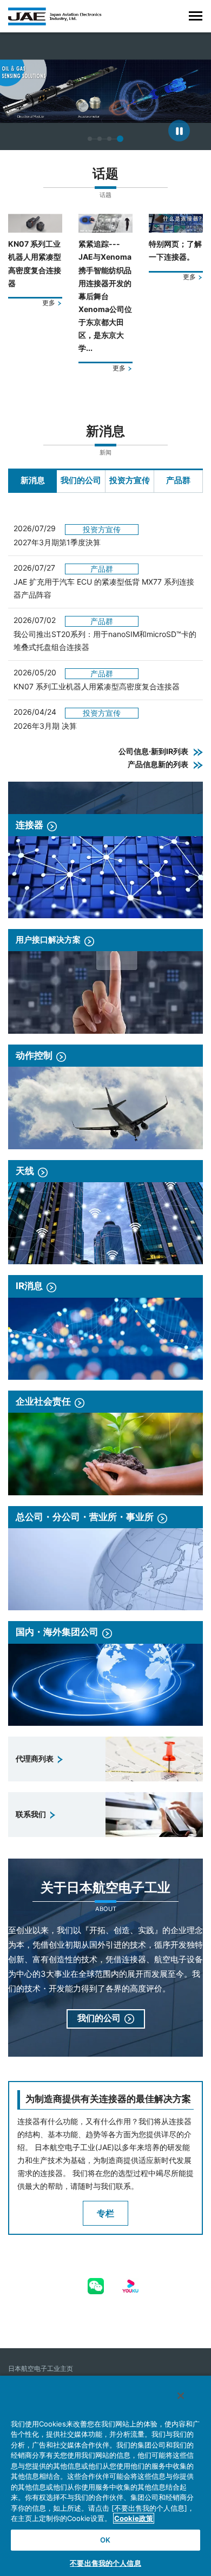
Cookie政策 (134, 2518)
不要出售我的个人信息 (105, 2563)
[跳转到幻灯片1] (90, 139)
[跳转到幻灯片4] (120, 139)
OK (105, 2540)
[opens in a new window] (96, 2284)
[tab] (32, 481)
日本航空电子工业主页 (41, 2368)
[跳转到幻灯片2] (100, 139)
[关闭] (181, 2396)
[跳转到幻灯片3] (109, 139)
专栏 (105, 2213)
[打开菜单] (196, 16)
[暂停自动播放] (179, 131)
